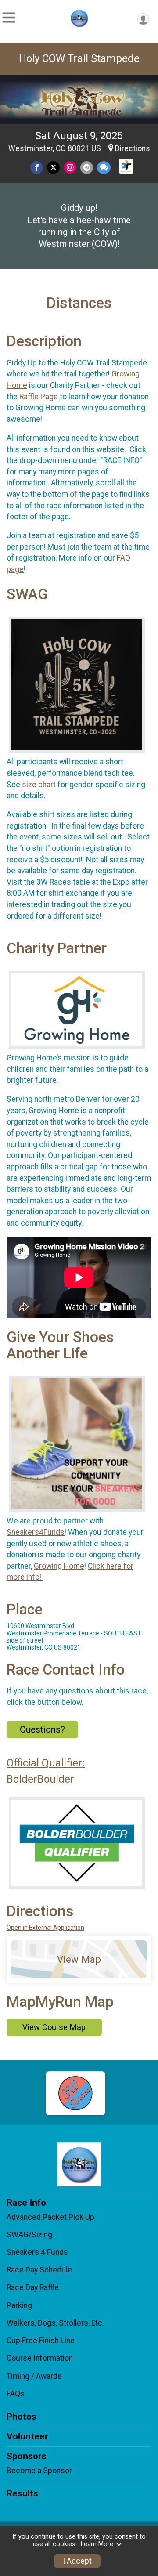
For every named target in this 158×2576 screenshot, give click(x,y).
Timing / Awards (34, 2376)
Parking (19, 2305)
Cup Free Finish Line (41, 2341)
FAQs (16, 2394)
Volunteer (27, 2436)
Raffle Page (39, 397)
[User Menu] (143, 19)
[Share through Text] (104, 168)
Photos (22, 2417)
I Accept (77, 2561)
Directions (133, 148)
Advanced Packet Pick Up (50, 2217)
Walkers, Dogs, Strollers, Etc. (55, 2323)
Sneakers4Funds (36, 1532)
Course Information (40, 2358)
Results (22, 2493)
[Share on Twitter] (53, 168)
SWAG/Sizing (29, 2235)
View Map (79, 1959)
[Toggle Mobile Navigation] (9, 18)
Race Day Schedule (39, 2270)
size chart (40, 785)
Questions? (42, 1729)
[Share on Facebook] (37, 168)
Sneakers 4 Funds (37, 2252)
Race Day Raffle (33, 2287)
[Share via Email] (87, 168)
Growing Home (59, 1566)
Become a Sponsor (39, 2471)
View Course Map (54, 2027)
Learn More (97, 2544)
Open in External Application (45, 1928)
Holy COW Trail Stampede (79, 58)
